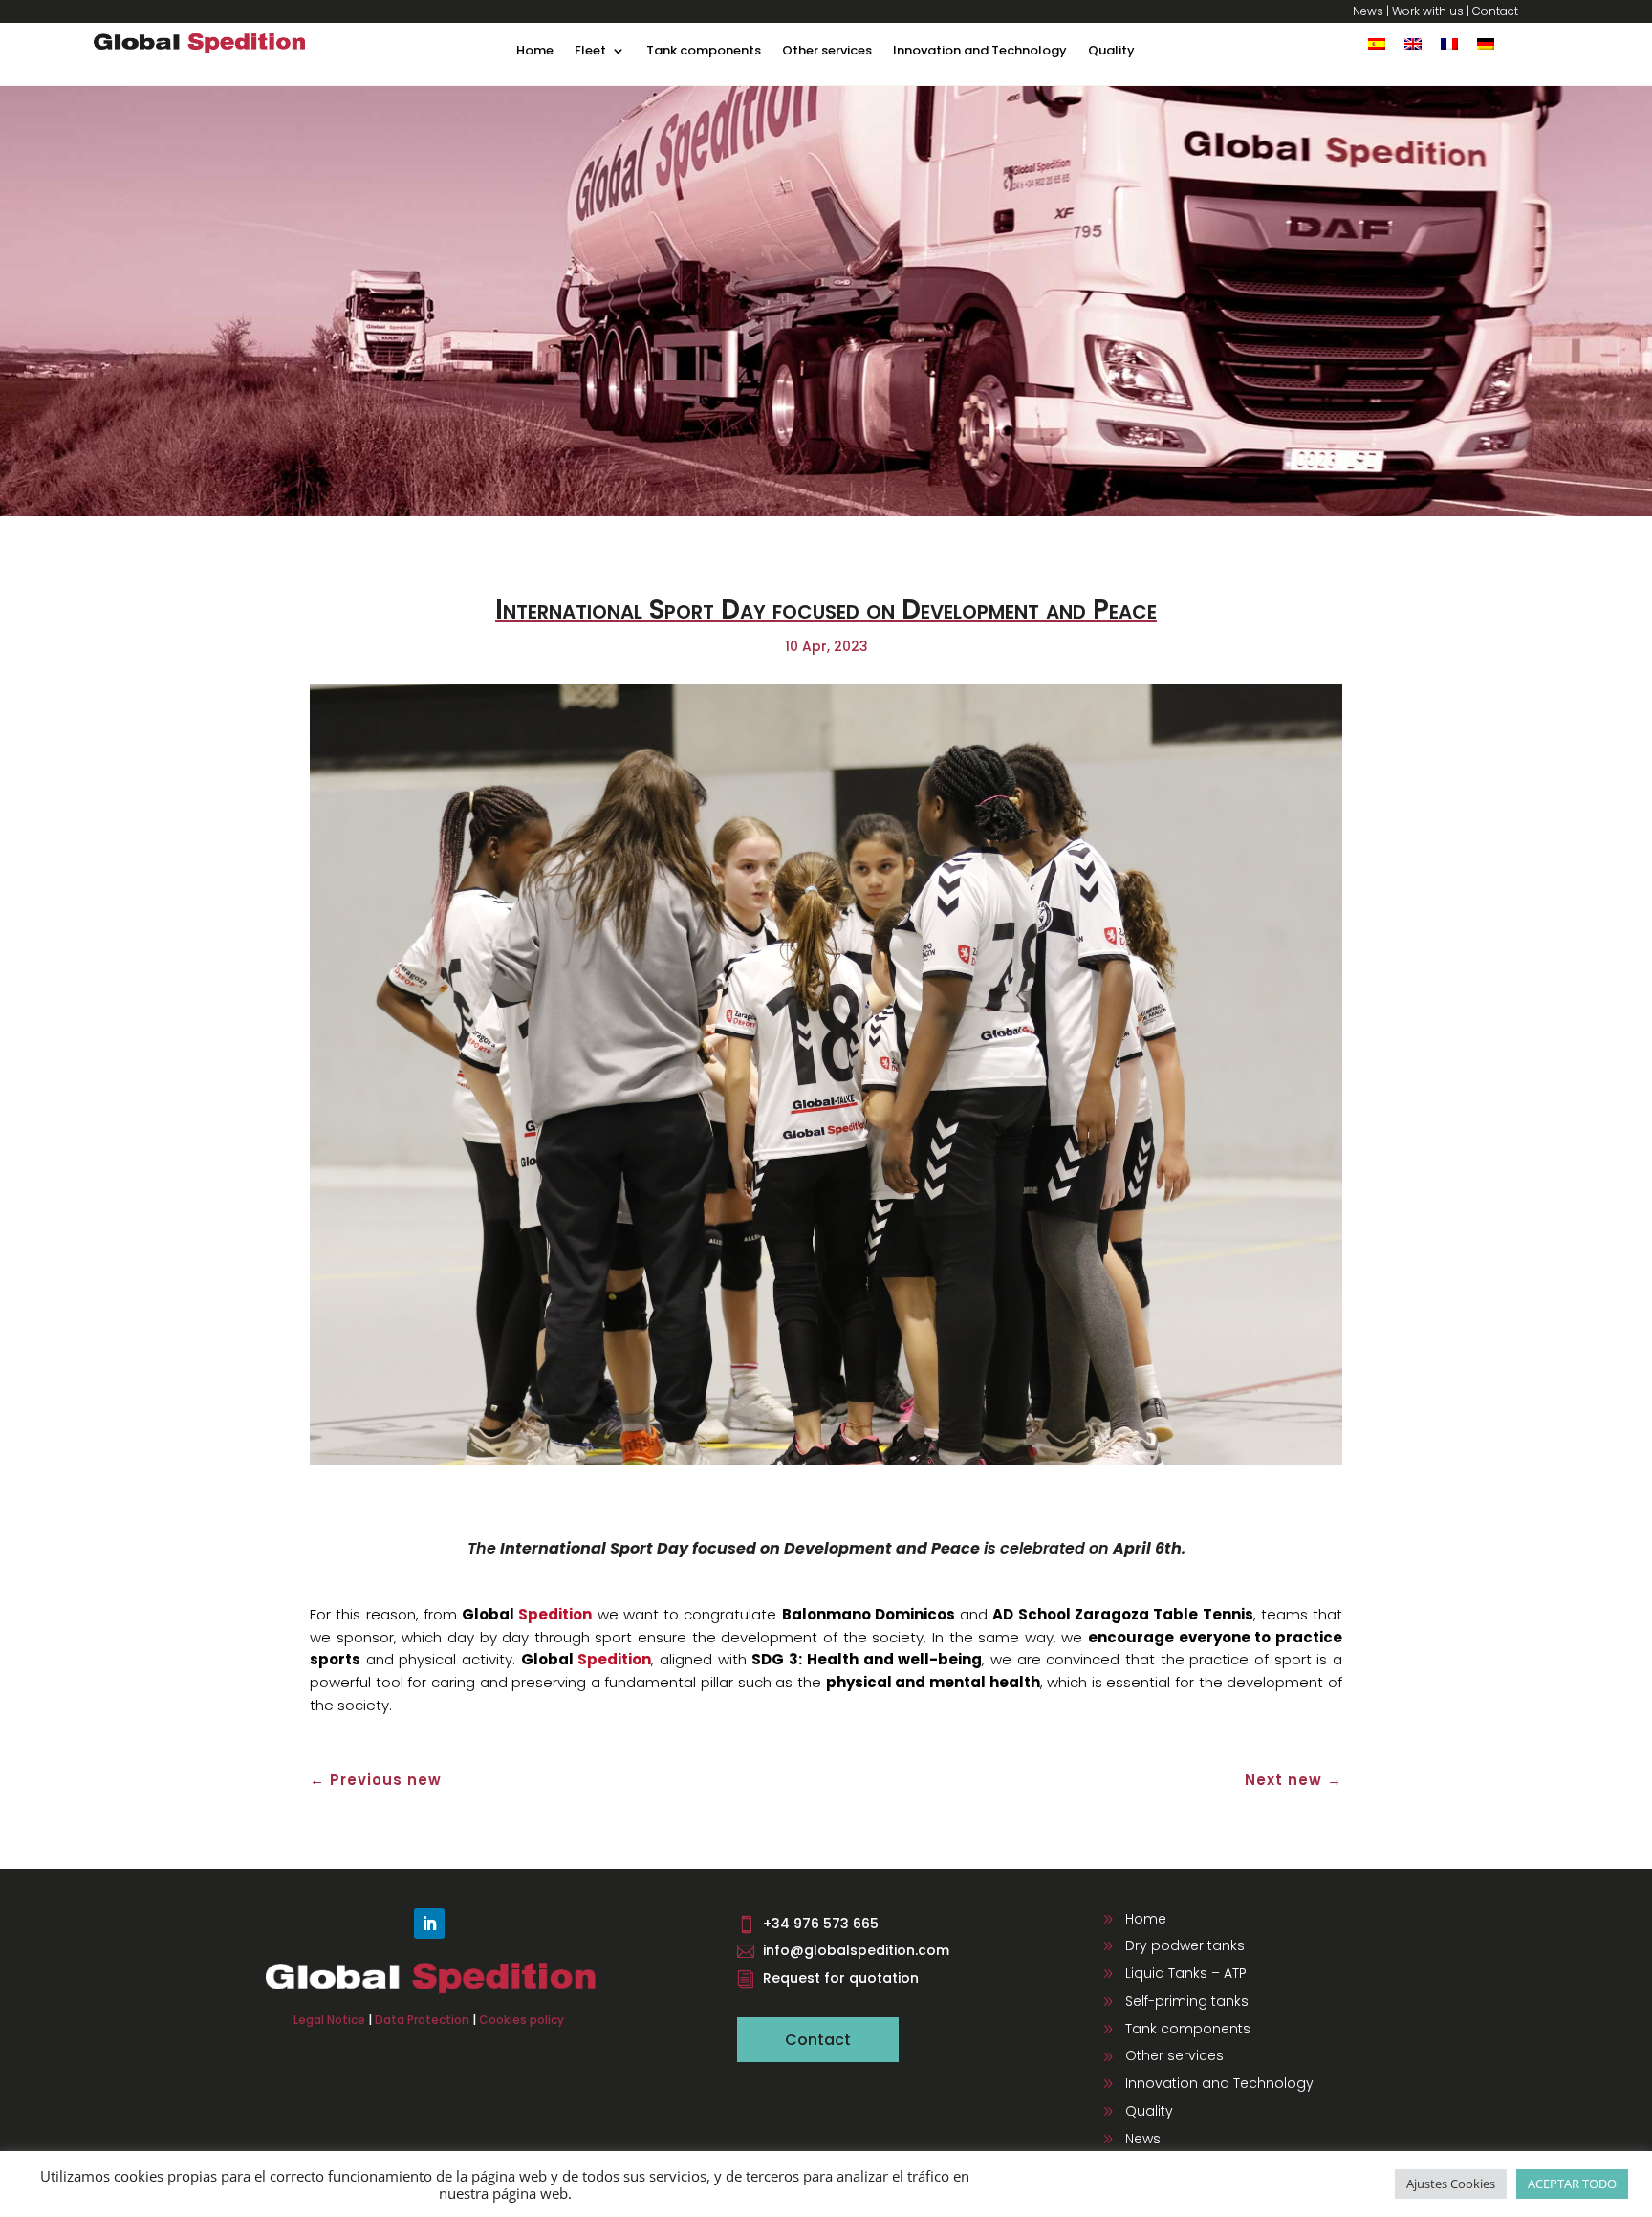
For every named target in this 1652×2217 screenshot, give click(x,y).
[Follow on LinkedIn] (429, 1924)
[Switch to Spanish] (1377, 43)
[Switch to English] (1413, 43)
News (1368, 11)
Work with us (1428, 11)
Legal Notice (329, 2020)
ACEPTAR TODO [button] (1572, 2184)
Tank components (704, 52)
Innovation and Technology (980, 52)
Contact (1495, 11)
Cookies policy (522, 2020)
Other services (827, 52)
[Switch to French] (1449, 43)
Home (535, 52)
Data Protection (422, 2020)
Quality (1111, 52)
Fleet (590, 52)
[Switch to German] (1486, 43)
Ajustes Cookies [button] (1451, 2184)
